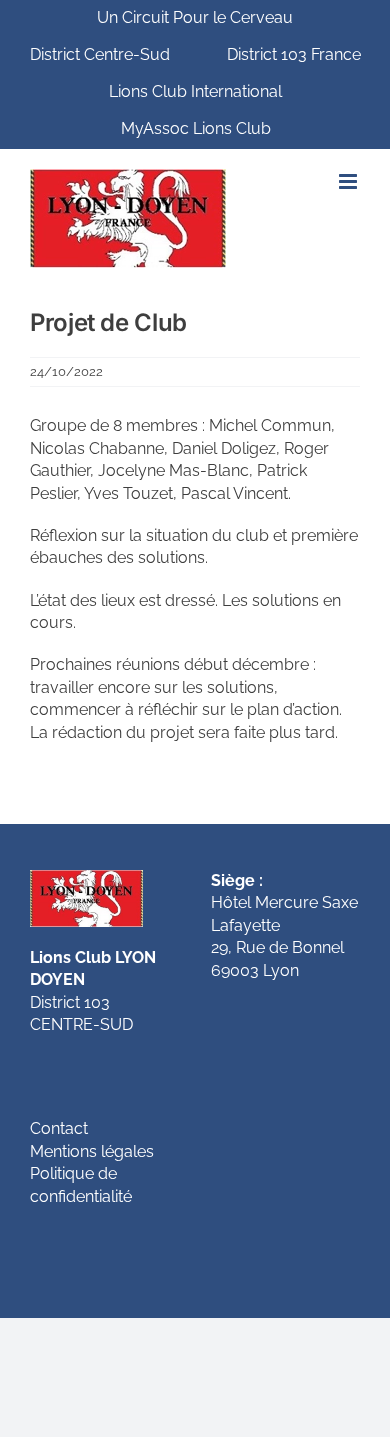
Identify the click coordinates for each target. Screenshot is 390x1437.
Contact (59, 1128)
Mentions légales (92, 1151)
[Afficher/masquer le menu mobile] (349, 181)
